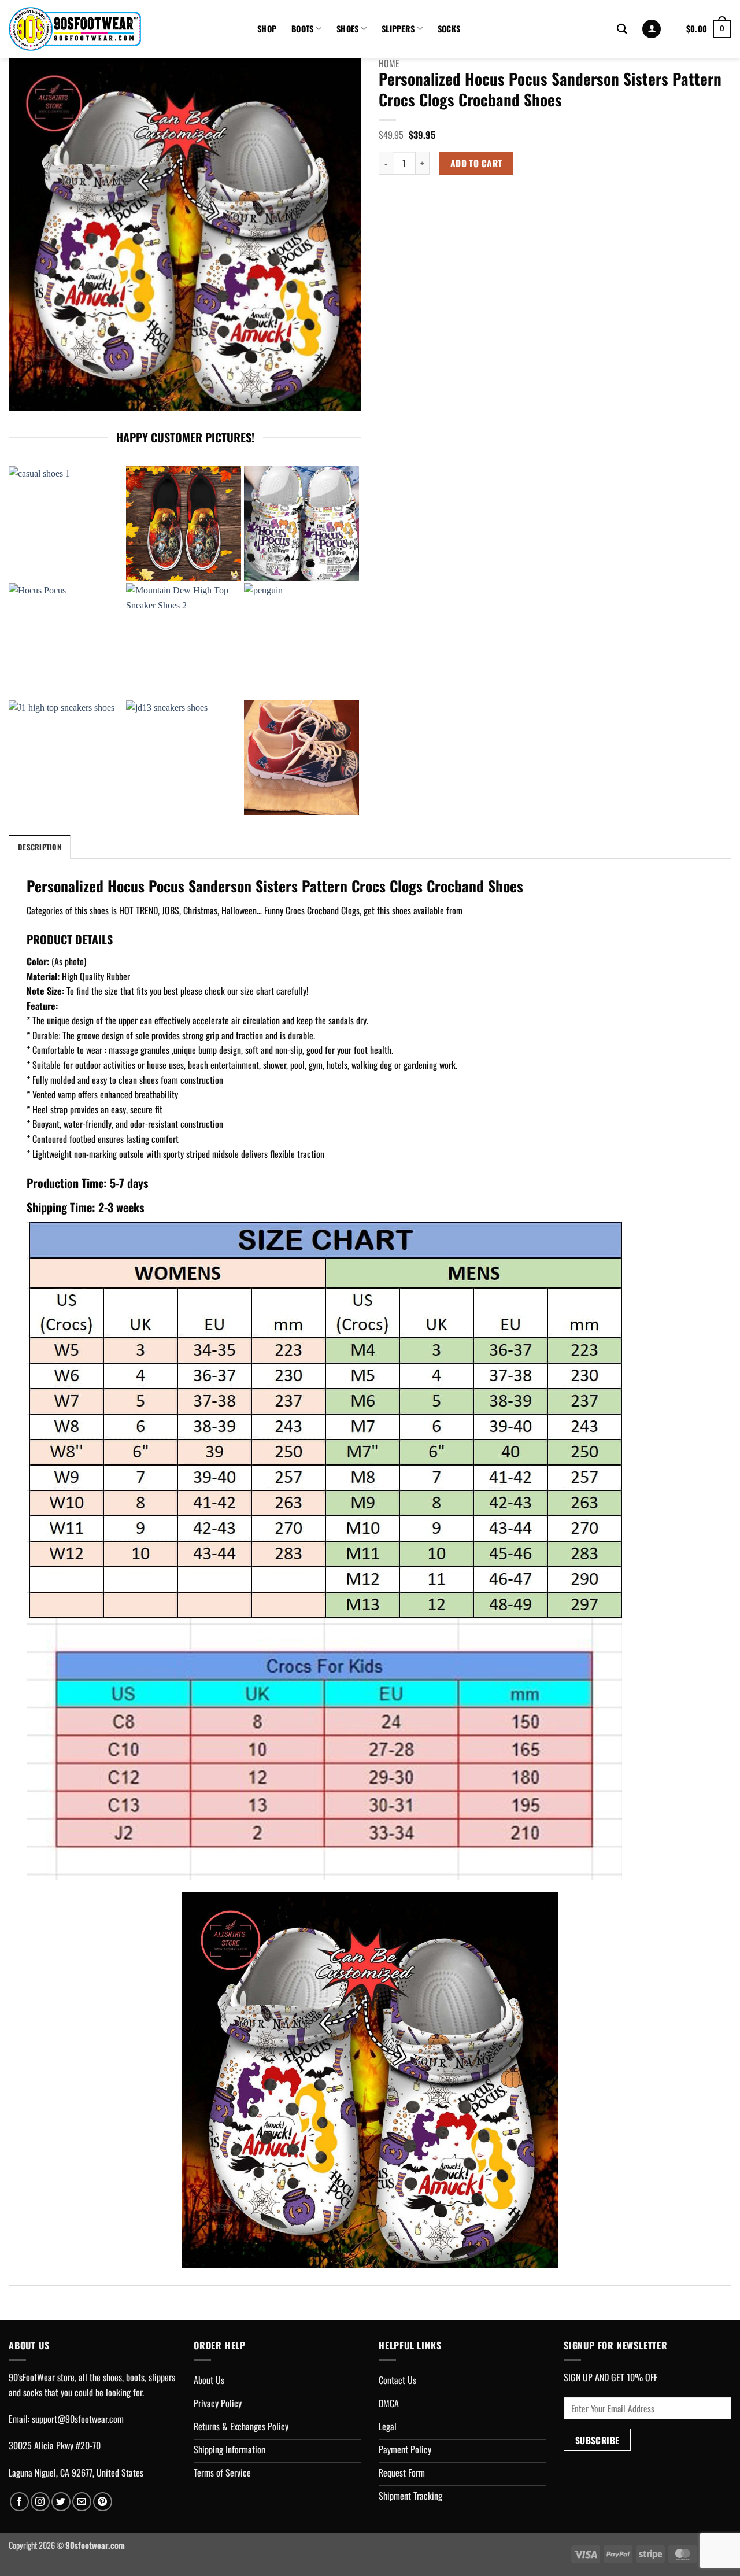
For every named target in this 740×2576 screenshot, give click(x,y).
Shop (267, 29)
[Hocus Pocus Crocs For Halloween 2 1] (301, 524)
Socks (449, 29)
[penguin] (301, 641)
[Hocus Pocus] (66, 641)
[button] (652, 29)
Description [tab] (40, 847)
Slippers (398, 29)
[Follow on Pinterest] (103, 2502)
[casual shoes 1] (66, 524)
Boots (302, 29)
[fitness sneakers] (301, 758)
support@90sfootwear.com (78, 2419)
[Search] (622, 29)
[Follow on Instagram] (40, 2502)
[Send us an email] (82, 2502)
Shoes (347, 29)
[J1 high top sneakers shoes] (66, 758)
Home (389, 63)
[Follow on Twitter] (61, 2502)
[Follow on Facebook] (19, 2502)
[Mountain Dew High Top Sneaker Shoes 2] (184, 641)
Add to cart (476, 163)
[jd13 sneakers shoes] (184, 758)
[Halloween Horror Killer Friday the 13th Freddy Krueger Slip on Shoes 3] (184, 524)
